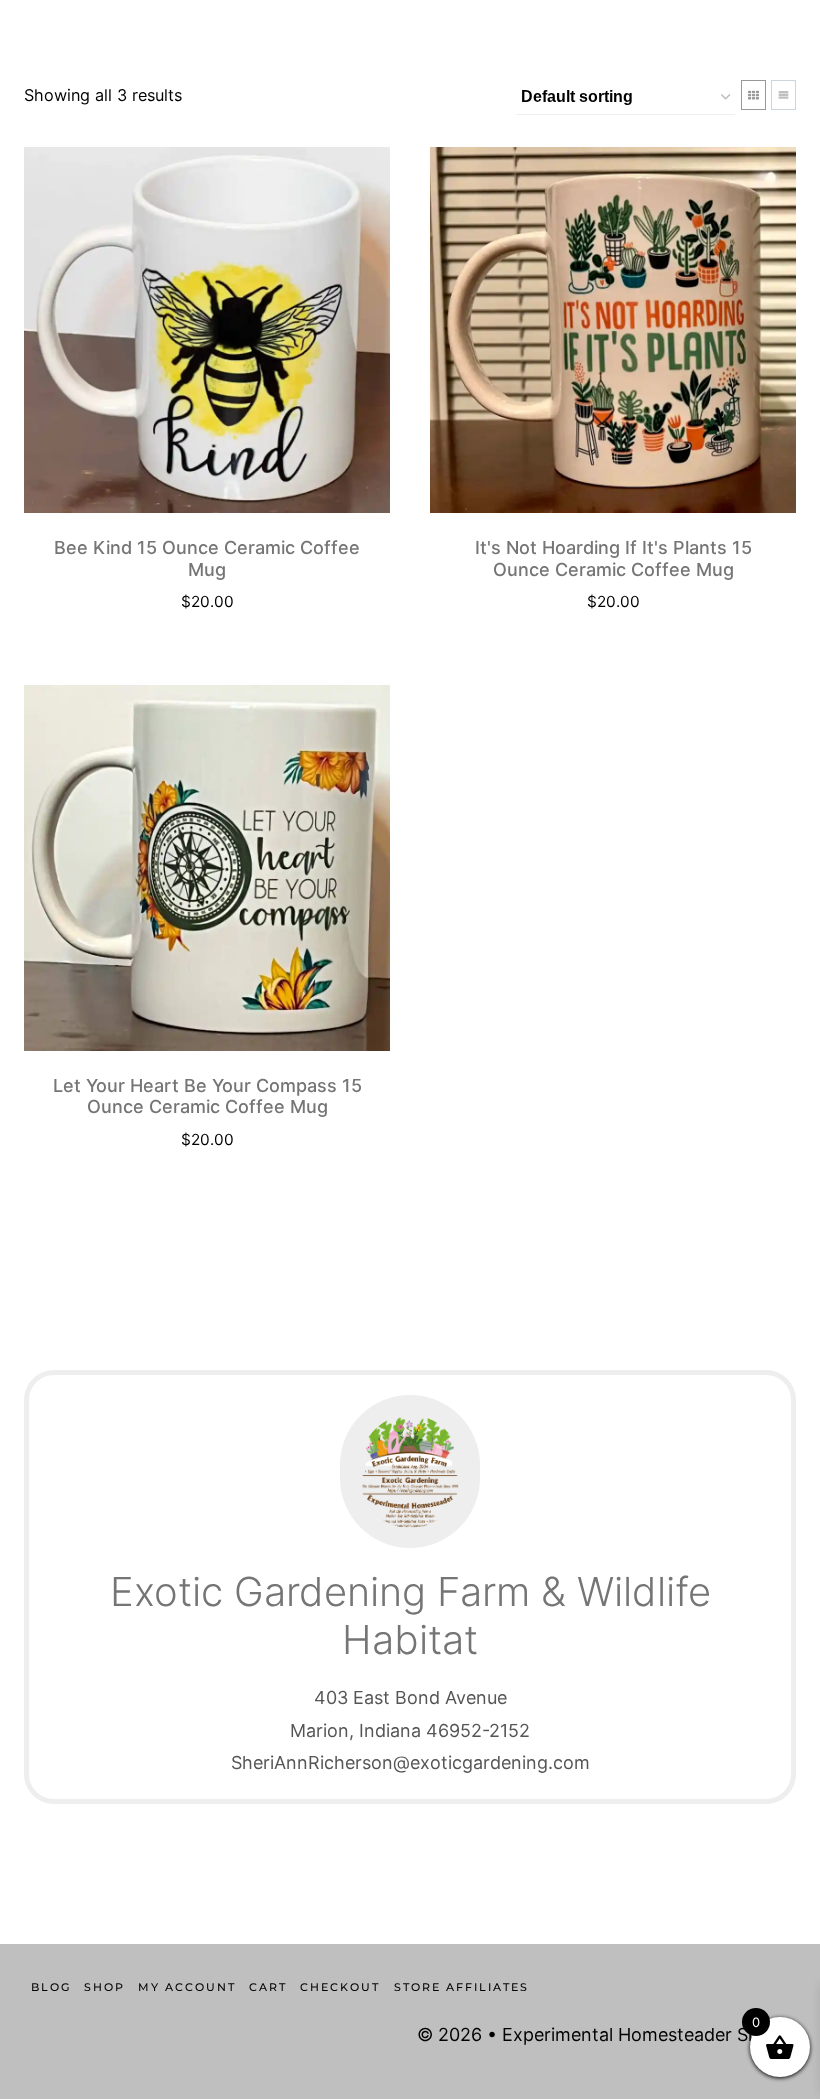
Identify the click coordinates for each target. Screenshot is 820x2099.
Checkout (340, 1987)
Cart (268, 1987)
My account (187, 1987)
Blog (51, 1987)
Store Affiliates (461, 1987)
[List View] (783, 95)
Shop (104, 1987)
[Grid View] (753, 95)
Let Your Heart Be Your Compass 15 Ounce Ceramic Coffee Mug (207, 1096)
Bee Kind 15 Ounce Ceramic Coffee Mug (207, 558)
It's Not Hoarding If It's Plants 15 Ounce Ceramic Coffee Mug (613, 558)
